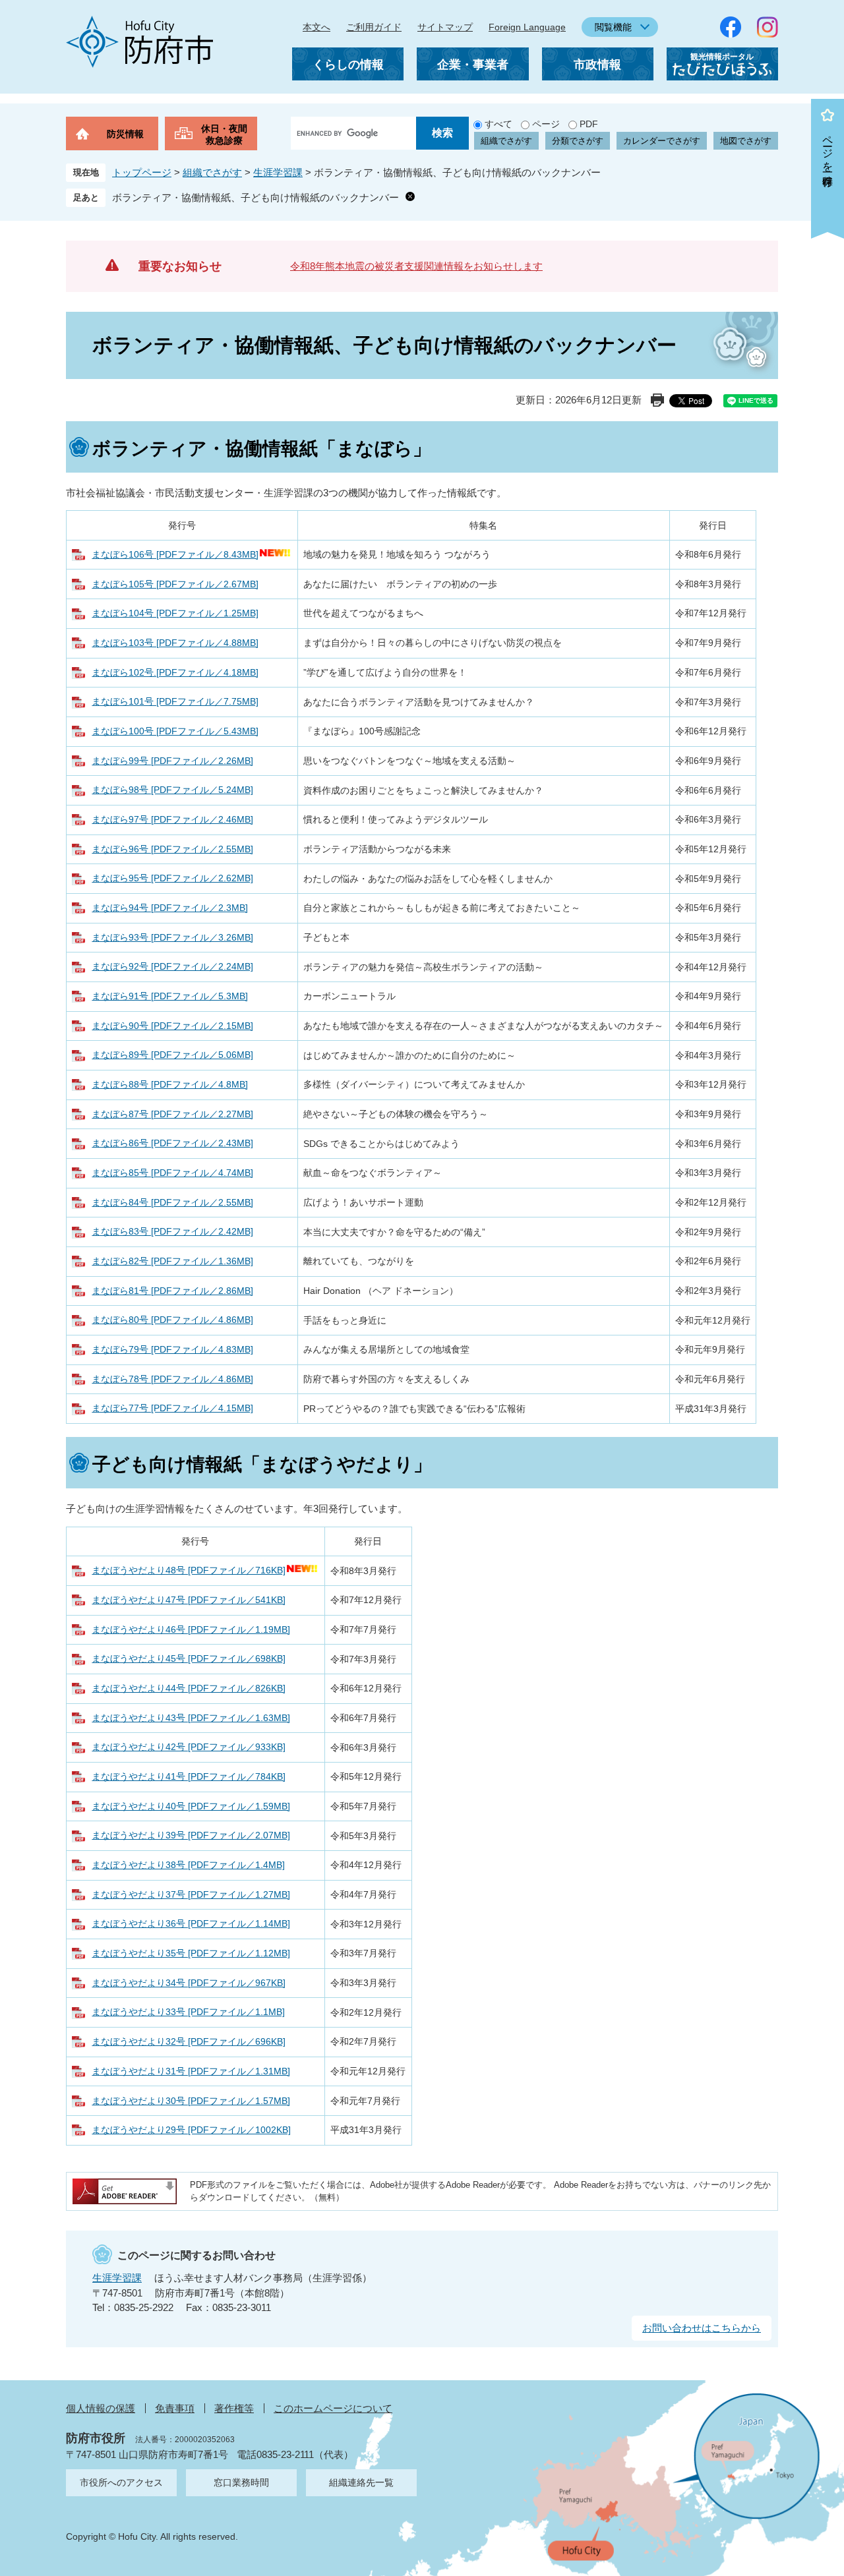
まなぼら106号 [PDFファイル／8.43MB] (175, 554)
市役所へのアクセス (121, 2482)
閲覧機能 (613, 27)
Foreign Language (527, 27)
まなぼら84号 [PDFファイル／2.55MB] (172, 1202)
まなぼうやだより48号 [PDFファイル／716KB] (189, 1570)
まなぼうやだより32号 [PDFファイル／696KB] (189, 2041)
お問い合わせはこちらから (702, 2328)
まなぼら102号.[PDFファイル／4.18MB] (175, 672)
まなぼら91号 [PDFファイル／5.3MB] (170, 996)
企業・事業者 (473, 65)
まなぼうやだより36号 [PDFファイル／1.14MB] (191, 1923)
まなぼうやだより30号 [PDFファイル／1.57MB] (191, 2101)
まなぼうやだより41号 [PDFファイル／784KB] (189, 1776)
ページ (546, 124)
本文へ (316, 27)
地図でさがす (746, 141)
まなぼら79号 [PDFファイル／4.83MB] (172, 1349)
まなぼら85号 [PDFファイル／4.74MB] (172, 1173)
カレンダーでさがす (662, 141)
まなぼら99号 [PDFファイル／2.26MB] (172, 761)
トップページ (142, 172)
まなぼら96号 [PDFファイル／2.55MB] (172, 849)
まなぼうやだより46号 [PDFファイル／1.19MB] (191, 1629)
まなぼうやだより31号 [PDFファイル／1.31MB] (191, 2071)
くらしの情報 (348, 65)
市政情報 (597, 65)
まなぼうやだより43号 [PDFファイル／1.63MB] (191, 1718)
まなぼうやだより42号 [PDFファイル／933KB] (189, 1747)
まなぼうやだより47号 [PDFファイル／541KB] (189, 1600)
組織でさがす (506, 141)
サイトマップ (445, 27)
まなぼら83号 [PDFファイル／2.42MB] (172, 1231)
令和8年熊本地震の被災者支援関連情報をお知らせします (416, 266)
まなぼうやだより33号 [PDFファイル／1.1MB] (188, 2012)
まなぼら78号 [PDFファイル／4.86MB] (172, 1379)
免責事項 (175, 2408)
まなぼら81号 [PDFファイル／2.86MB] (172, 1291)
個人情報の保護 (101, 2408)
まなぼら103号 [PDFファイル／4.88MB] (175, 643)
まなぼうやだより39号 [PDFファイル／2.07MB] (191, 1835)
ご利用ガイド (374, 27)
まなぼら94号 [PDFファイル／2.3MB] (170, 908)
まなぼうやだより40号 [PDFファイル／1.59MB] (191, 1806)
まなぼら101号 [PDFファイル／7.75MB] (175, 701)
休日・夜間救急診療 (224, 134)
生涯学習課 (278, 172)
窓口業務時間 (241, 2482)
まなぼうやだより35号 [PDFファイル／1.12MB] (191, 1953)
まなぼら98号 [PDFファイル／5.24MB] (172, 790)
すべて (498, 124)
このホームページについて (333, 2408)
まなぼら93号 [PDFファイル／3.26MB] (172, 937)
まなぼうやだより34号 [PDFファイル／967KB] (189, 1983)
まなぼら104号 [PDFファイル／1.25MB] (175, 613)
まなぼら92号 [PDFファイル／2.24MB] (172, 966)
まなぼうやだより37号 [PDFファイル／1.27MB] (191, 1894)
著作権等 (234, 2408)
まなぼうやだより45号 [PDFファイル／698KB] (189, 1658)
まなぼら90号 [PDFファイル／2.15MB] (172, 1026)
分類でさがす (578, 141)
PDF (589, 124)
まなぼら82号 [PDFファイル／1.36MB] (172, 1261)
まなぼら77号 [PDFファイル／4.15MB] (172, 1408)
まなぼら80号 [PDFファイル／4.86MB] (172, 1320)
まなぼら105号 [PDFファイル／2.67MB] (175, 584)
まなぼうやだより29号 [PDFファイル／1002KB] (191, 2130)
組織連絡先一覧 (361, 2482)
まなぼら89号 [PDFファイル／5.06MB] (172, 1055)
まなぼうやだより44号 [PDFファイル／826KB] (189, 1688)
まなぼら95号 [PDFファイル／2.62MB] (172, 878)
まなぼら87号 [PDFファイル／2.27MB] (172, 1114)
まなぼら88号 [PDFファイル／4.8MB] (170, 1084)
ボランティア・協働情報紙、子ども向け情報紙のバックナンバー (256, 197)
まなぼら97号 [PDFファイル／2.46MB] (172, 819)
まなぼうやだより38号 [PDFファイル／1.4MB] (188, 1865)
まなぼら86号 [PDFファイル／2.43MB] (172, 1143)
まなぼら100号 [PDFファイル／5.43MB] (175, 731)
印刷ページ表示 (657, 400)
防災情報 (125, 134)
